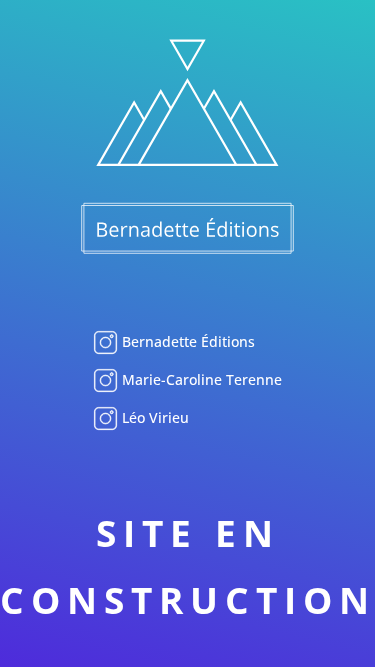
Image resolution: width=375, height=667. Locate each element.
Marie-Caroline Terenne (200, 379)
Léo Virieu (153, 417)
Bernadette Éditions (186, 341)
